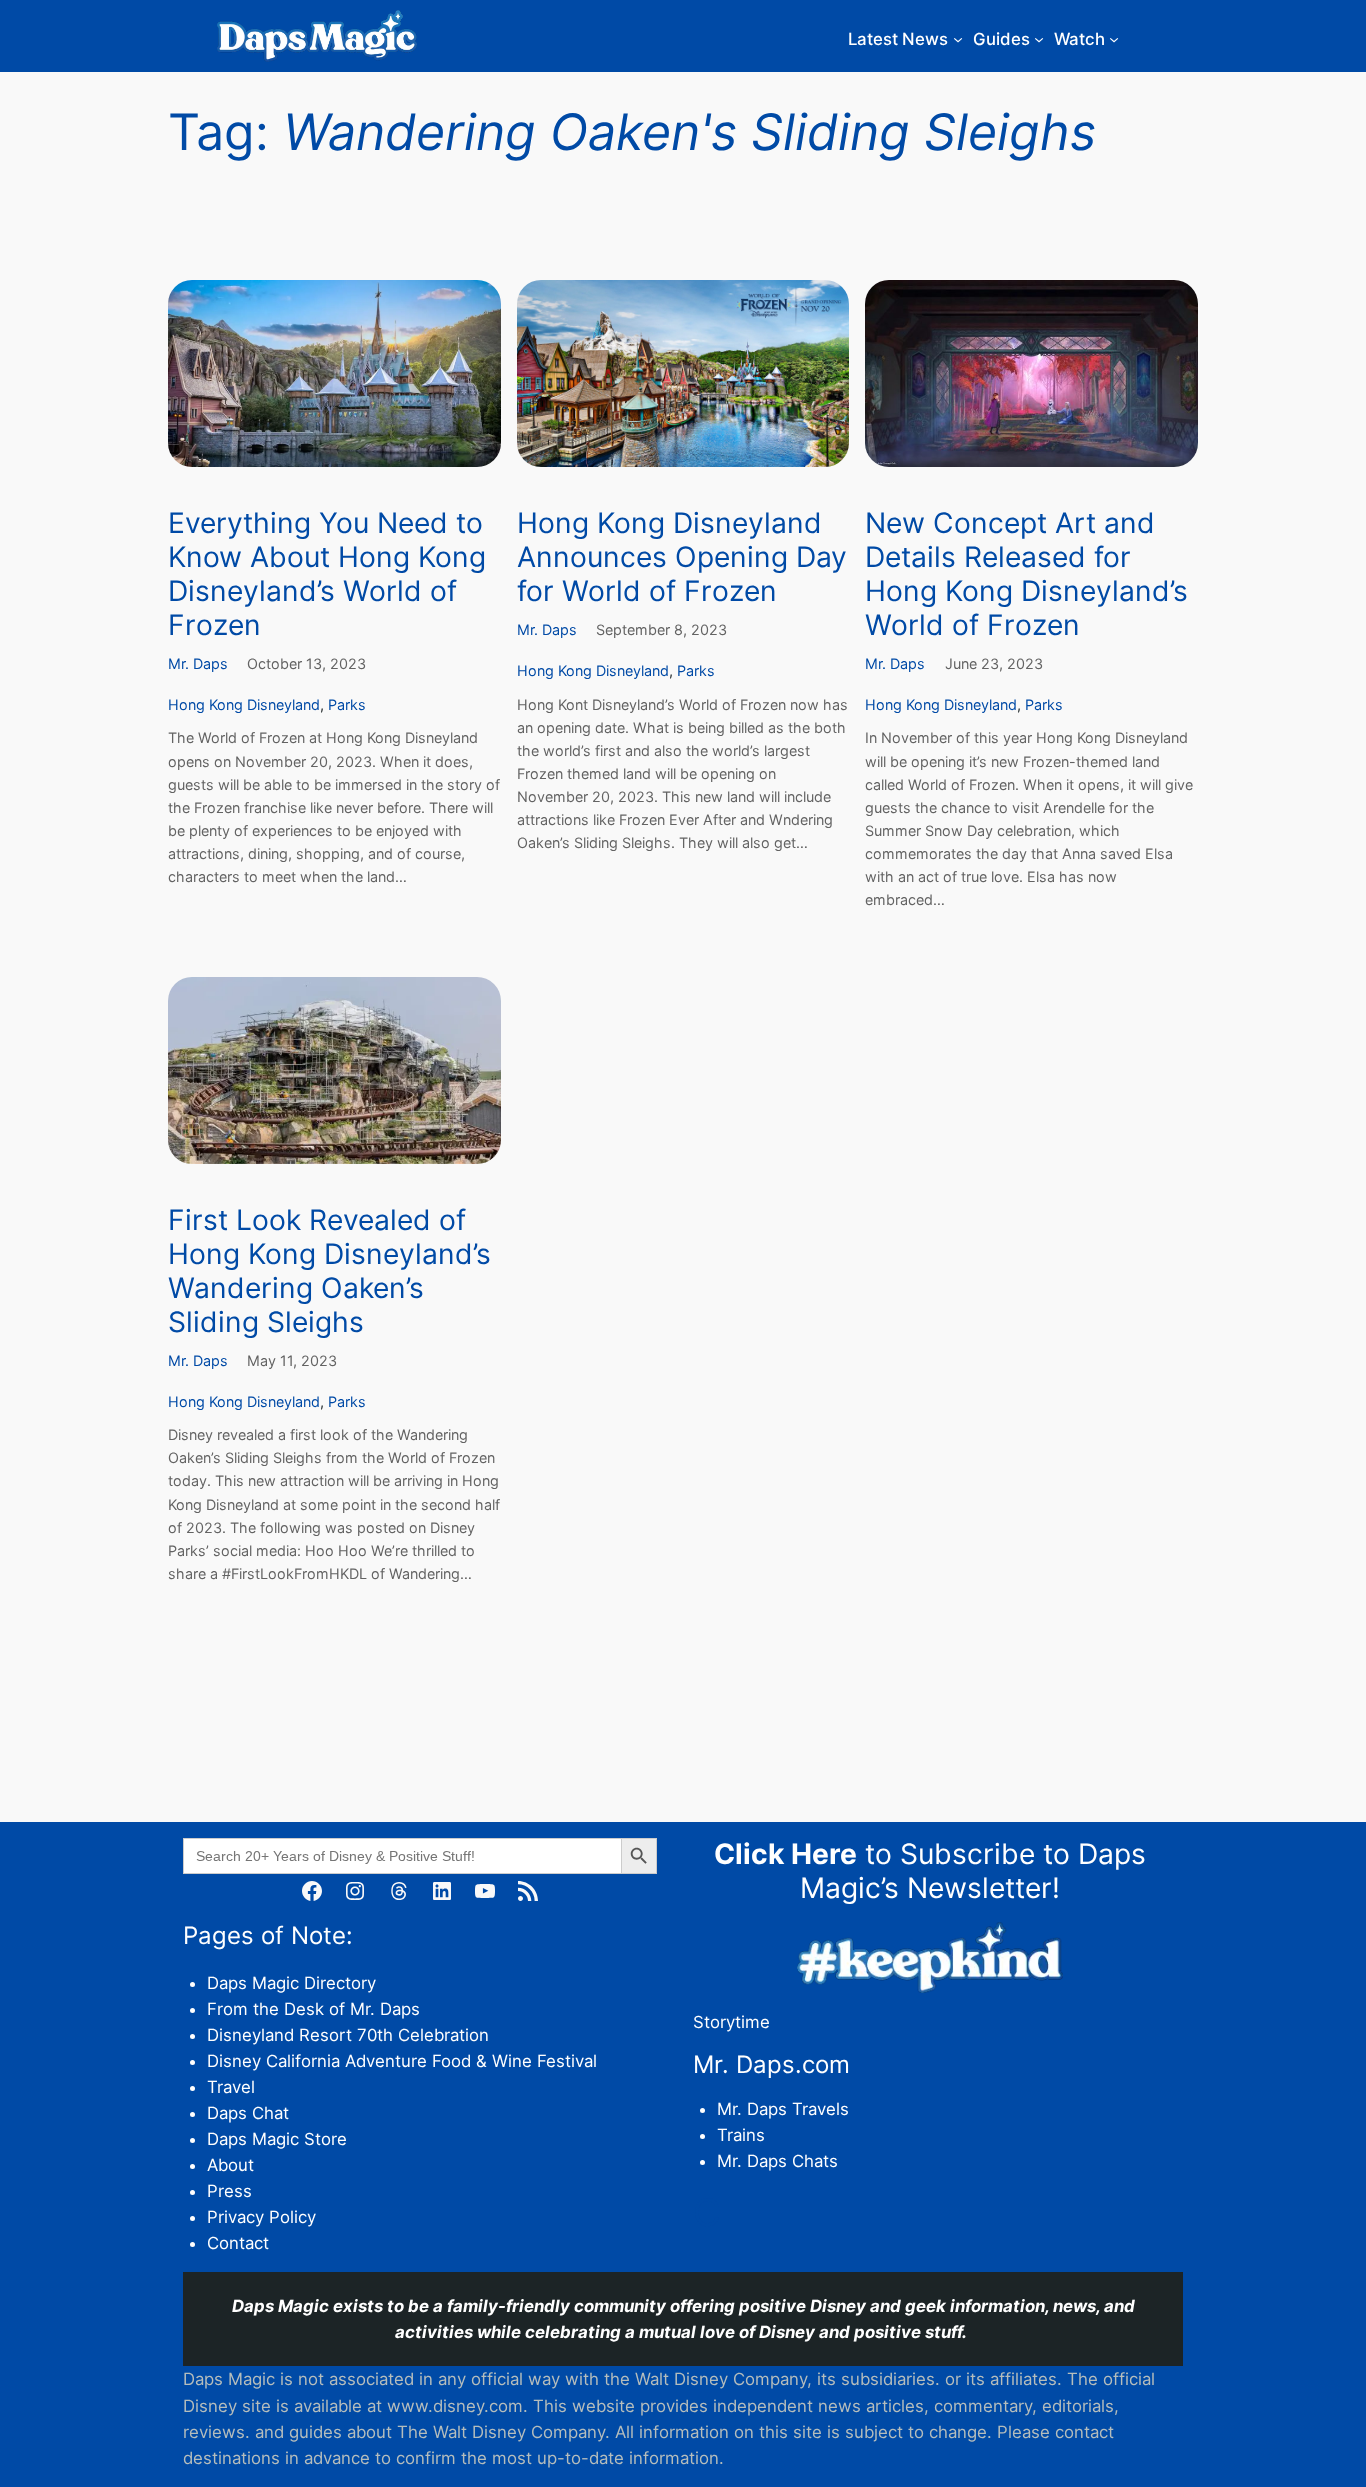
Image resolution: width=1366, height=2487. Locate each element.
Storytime (731, 2022)
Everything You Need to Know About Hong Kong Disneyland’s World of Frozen (327, 574)
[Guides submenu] (1039, 39)
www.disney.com (455, 2406)
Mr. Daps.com (771, 2064)
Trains (741, 2135)
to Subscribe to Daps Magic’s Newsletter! (930, 1871)
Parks (347, 704)
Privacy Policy (261, 2217)
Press (229, 2191)
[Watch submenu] (1114, 39)
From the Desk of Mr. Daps (313, 2009)
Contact (238, 2243)
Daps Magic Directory (291, 1983)
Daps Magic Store (277, 2139)
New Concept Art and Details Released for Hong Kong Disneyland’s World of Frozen (1026, 574)
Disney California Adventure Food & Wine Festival (402, 2061)
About (230, 2165)
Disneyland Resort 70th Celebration (348, 2035)
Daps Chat (248, 2113)
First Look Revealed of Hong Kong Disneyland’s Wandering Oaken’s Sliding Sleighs (329, 1271)
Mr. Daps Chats (777, 2161)
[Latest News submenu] (958, 39)
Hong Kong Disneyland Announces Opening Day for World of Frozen (682, 557)
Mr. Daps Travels (783, 2109)
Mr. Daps (198, 663)
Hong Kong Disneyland (244, 704)
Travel (231, 2087)
